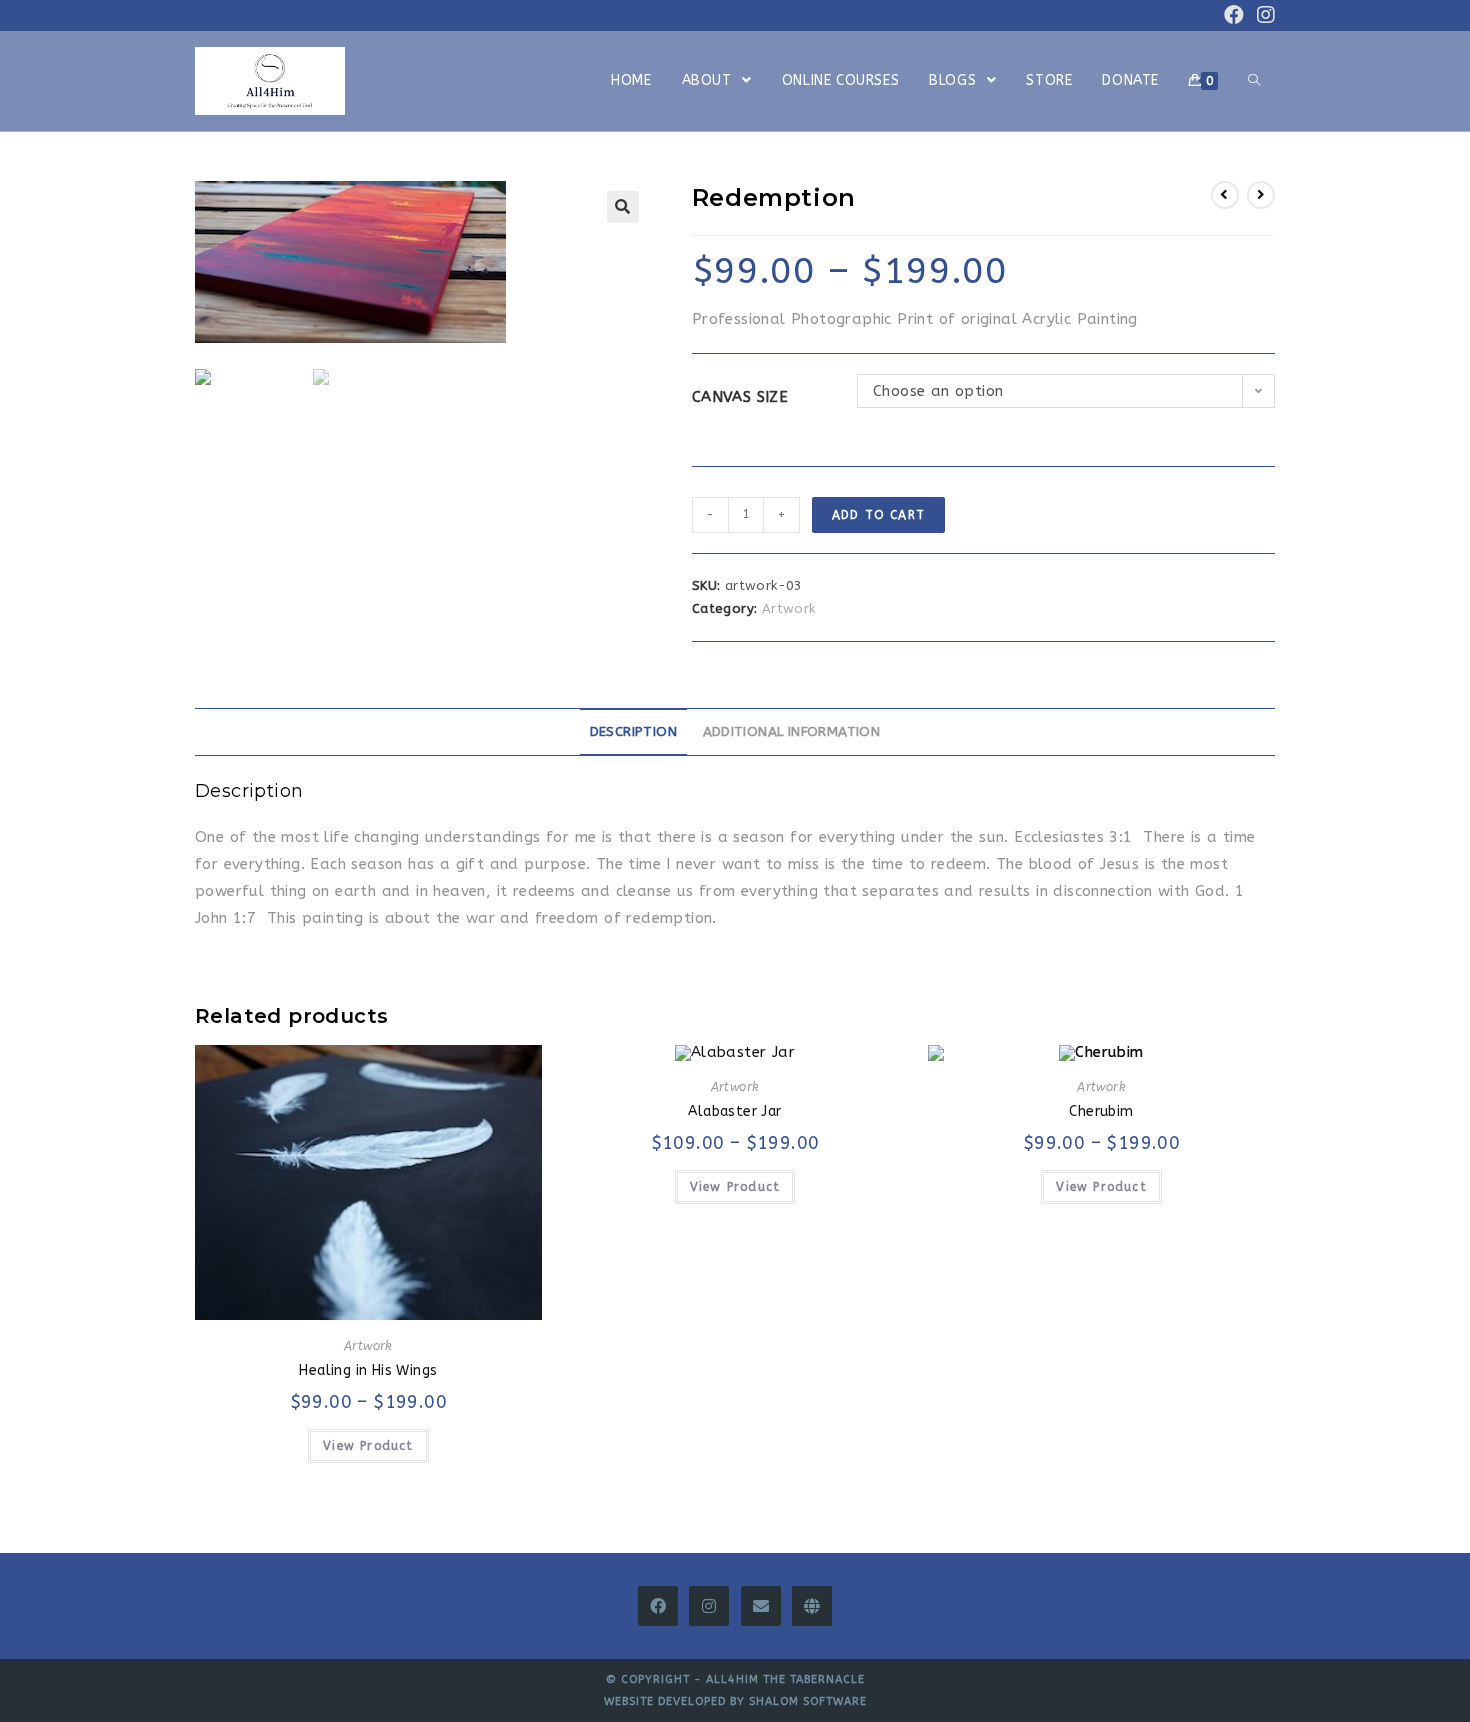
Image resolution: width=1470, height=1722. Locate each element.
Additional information (792, 732)
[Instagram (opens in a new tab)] (1263, 15)
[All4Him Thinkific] (812, 1606)
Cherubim (1101, 1111)
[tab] (633, 732)
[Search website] (1254, 81)
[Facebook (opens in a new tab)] (1234, 15)
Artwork (789, 608)
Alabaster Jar (734, 1111)
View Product (368, 1446)
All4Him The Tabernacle (785, 1679)
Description (633, 732)
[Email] (761, 1606)
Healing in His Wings (368, 1370)
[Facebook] (658, 1606)
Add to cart (878, 515)
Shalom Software (808, 1701)
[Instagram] (709, 1606)
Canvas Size (740, 397)
